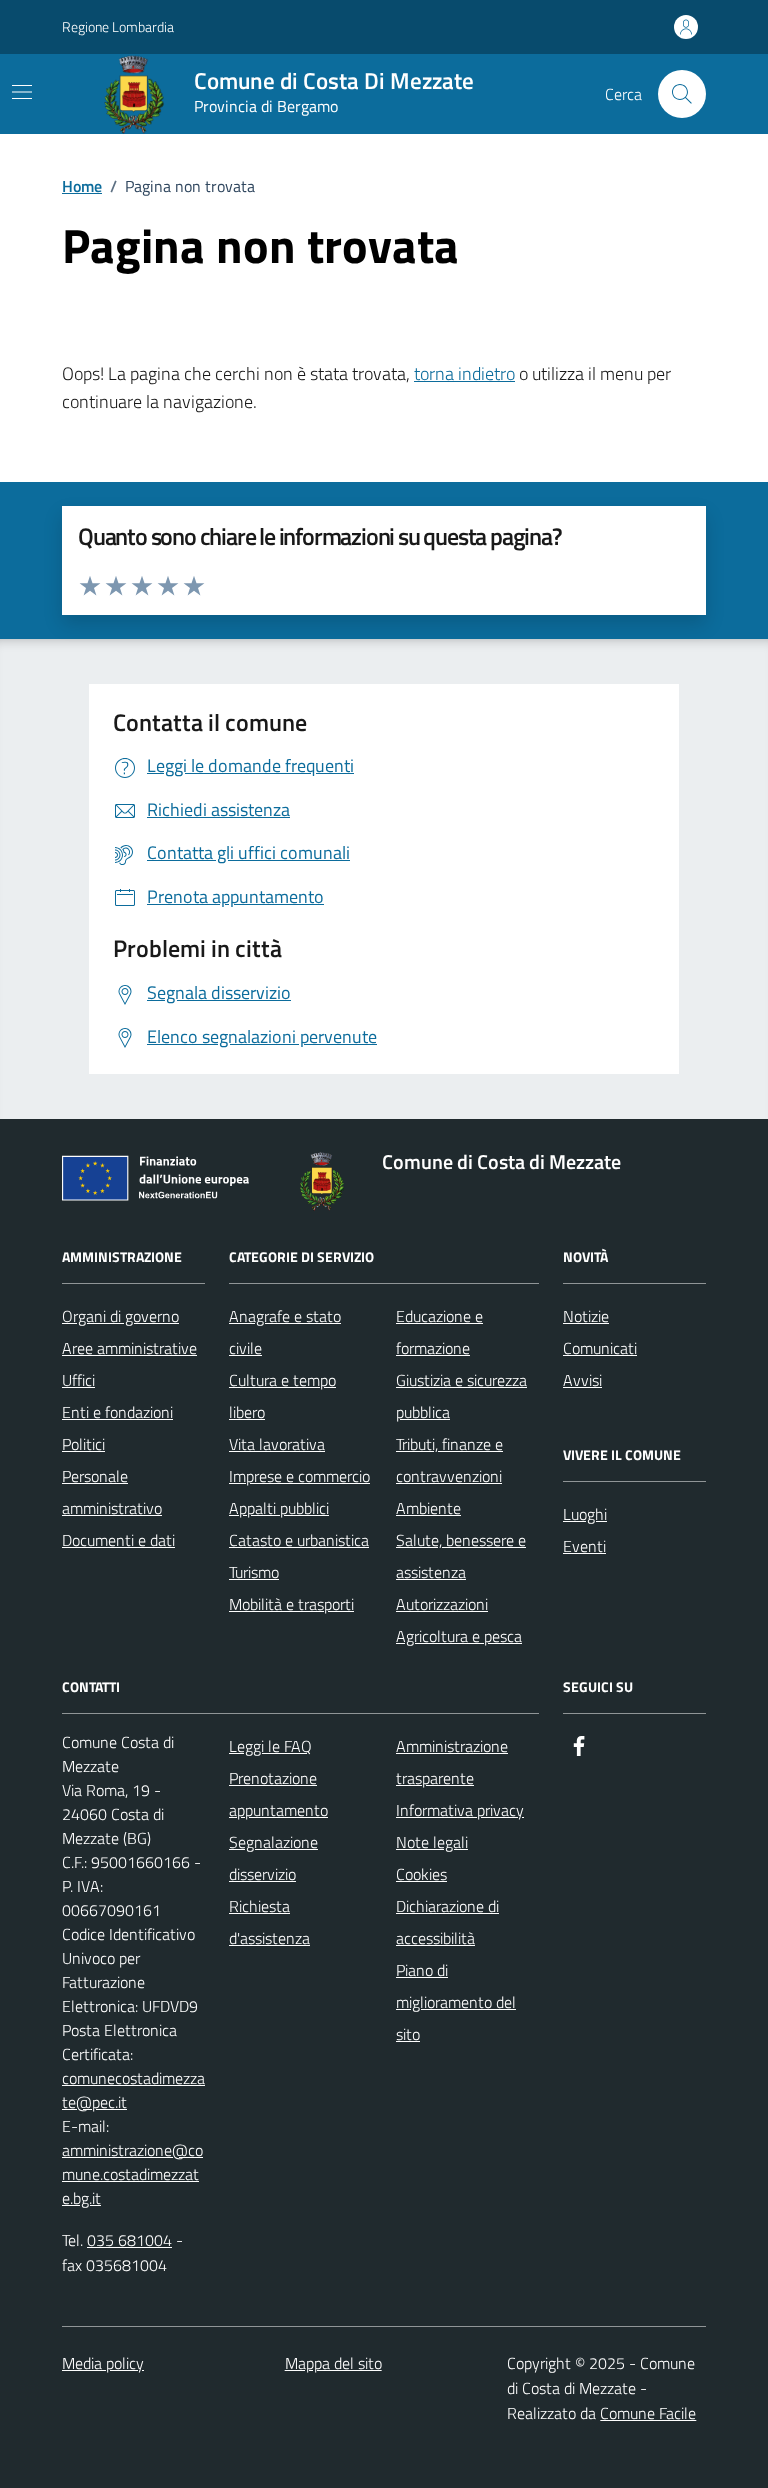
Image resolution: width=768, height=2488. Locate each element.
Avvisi (582, 1380)
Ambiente (428, 1508)
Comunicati (600, 1348)
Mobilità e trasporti (291, 1604)
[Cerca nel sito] (682, 94)
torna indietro (464, 373)
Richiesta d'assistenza (269, 1922)
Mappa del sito (333, 2363)
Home (82, 186)
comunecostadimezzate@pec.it (133, 2090)
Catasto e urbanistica (299, 1540)
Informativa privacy (460, 1810)
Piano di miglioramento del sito (456, 2002)
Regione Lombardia (118, 26)
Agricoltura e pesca (459, 1636)
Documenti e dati (118, 1540)
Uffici (78, 1380)
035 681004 (129, 2240)
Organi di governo (120, 1316)
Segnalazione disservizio (273, 1858)
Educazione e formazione (439, 1332)
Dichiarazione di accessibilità (447, 1922)
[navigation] (22, 92)
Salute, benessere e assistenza (461, 1556)
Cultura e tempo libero (282, 1396)
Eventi (584, 1546)
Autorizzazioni (442, 1604)
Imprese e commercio (299, 1476)
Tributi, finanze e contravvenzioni (449, 1460)
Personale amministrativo (112, 1492)
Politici (83, 1444)
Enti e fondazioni (117, 1412)
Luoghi (585, 1514)
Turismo (254, 1572)
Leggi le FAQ (270, 1746)
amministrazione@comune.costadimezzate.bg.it (132, 2174)
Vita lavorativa (277, 1444)
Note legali (432, 1842)
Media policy (103, 2363)
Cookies (421, 1874)
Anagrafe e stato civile (285, 1332)
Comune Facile (648, 2413)
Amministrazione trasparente (452, 1762)
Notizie (586, 1316)
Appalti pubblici (279, 1508)
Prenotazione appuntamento (278, 1794)
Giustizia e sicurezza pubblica (461, 1396)
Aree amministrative (129, 1348)
